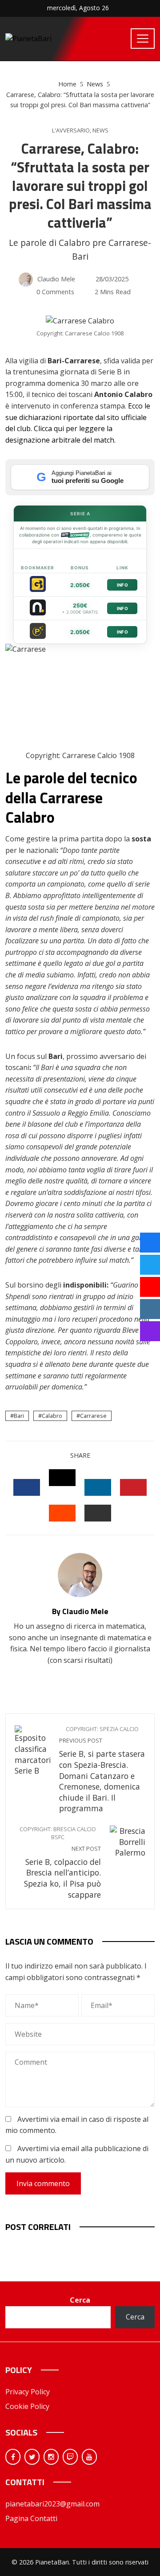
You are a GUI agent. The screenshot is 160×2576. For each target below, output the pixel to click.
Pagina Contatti (31, 2518)
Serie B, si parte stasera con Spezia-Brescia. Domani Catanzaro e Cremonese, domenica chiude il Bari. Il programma (102, 1769)
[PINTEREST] (133, 1487)
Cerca (80, 2300)
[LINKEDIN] (98, 1487)
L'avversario (71, 130)
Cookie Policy (27, 2406)
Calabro (52, 1416)
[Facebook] (13, 2457)
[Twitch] (70, 2457)
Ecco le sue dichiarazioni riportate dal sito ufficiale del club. (78, 417)
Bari (19, 1416)
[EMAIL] (98, 1513)
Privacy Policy (28, 2392)
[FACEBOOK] (27, 1487)
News (100, 130)
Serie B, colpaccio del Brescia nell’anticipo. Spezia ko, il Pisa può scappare (60, 1863)
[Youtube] (89, 2457)
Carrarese (93, 1416)
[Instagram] (51, 2457)
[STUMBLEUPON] (62, 1513)
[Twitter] (32, 2457)
